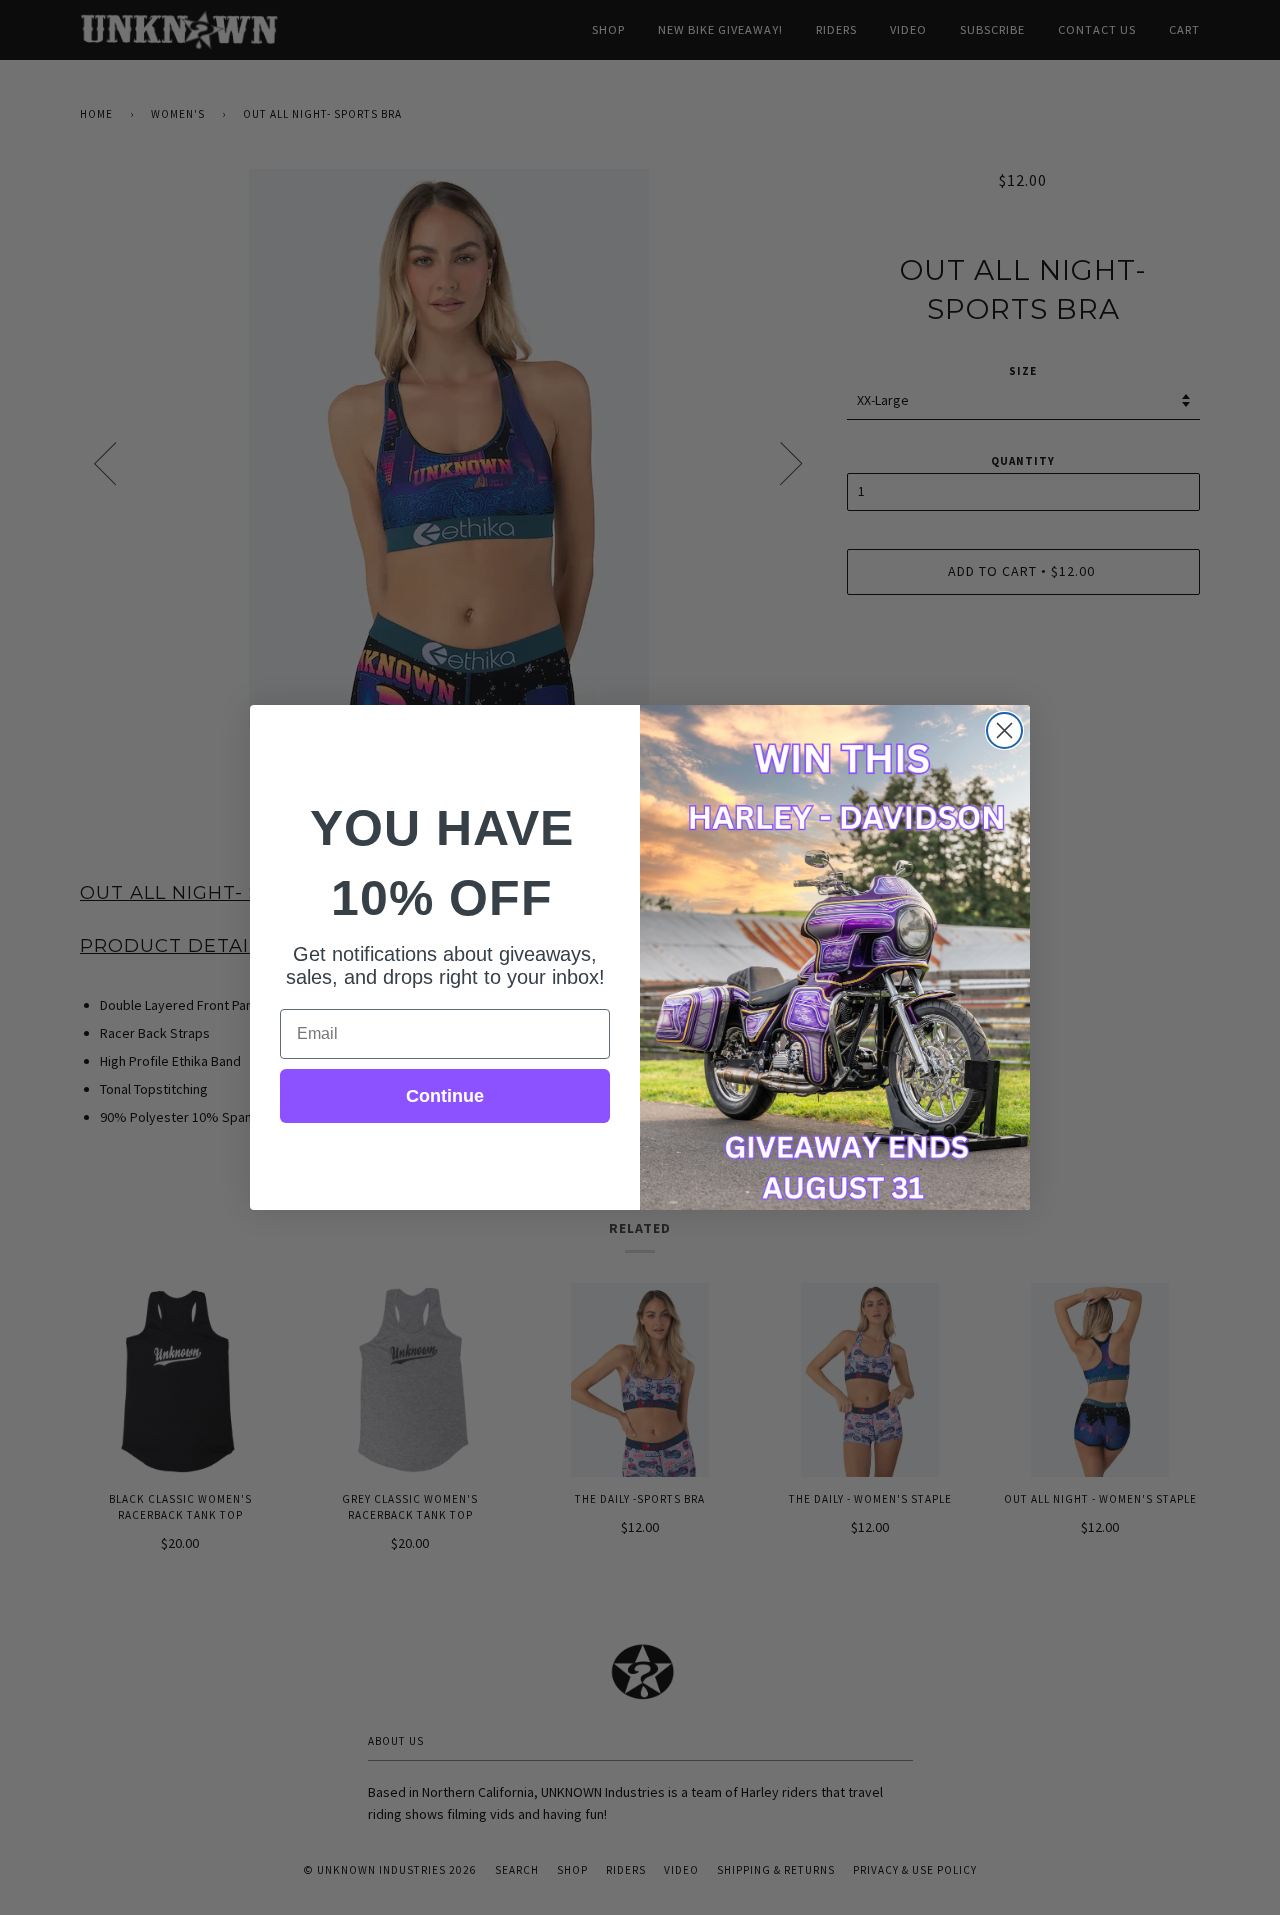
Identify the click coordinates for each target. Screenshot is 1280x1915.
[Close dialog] (1004, 730)
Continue (445, 1096)
